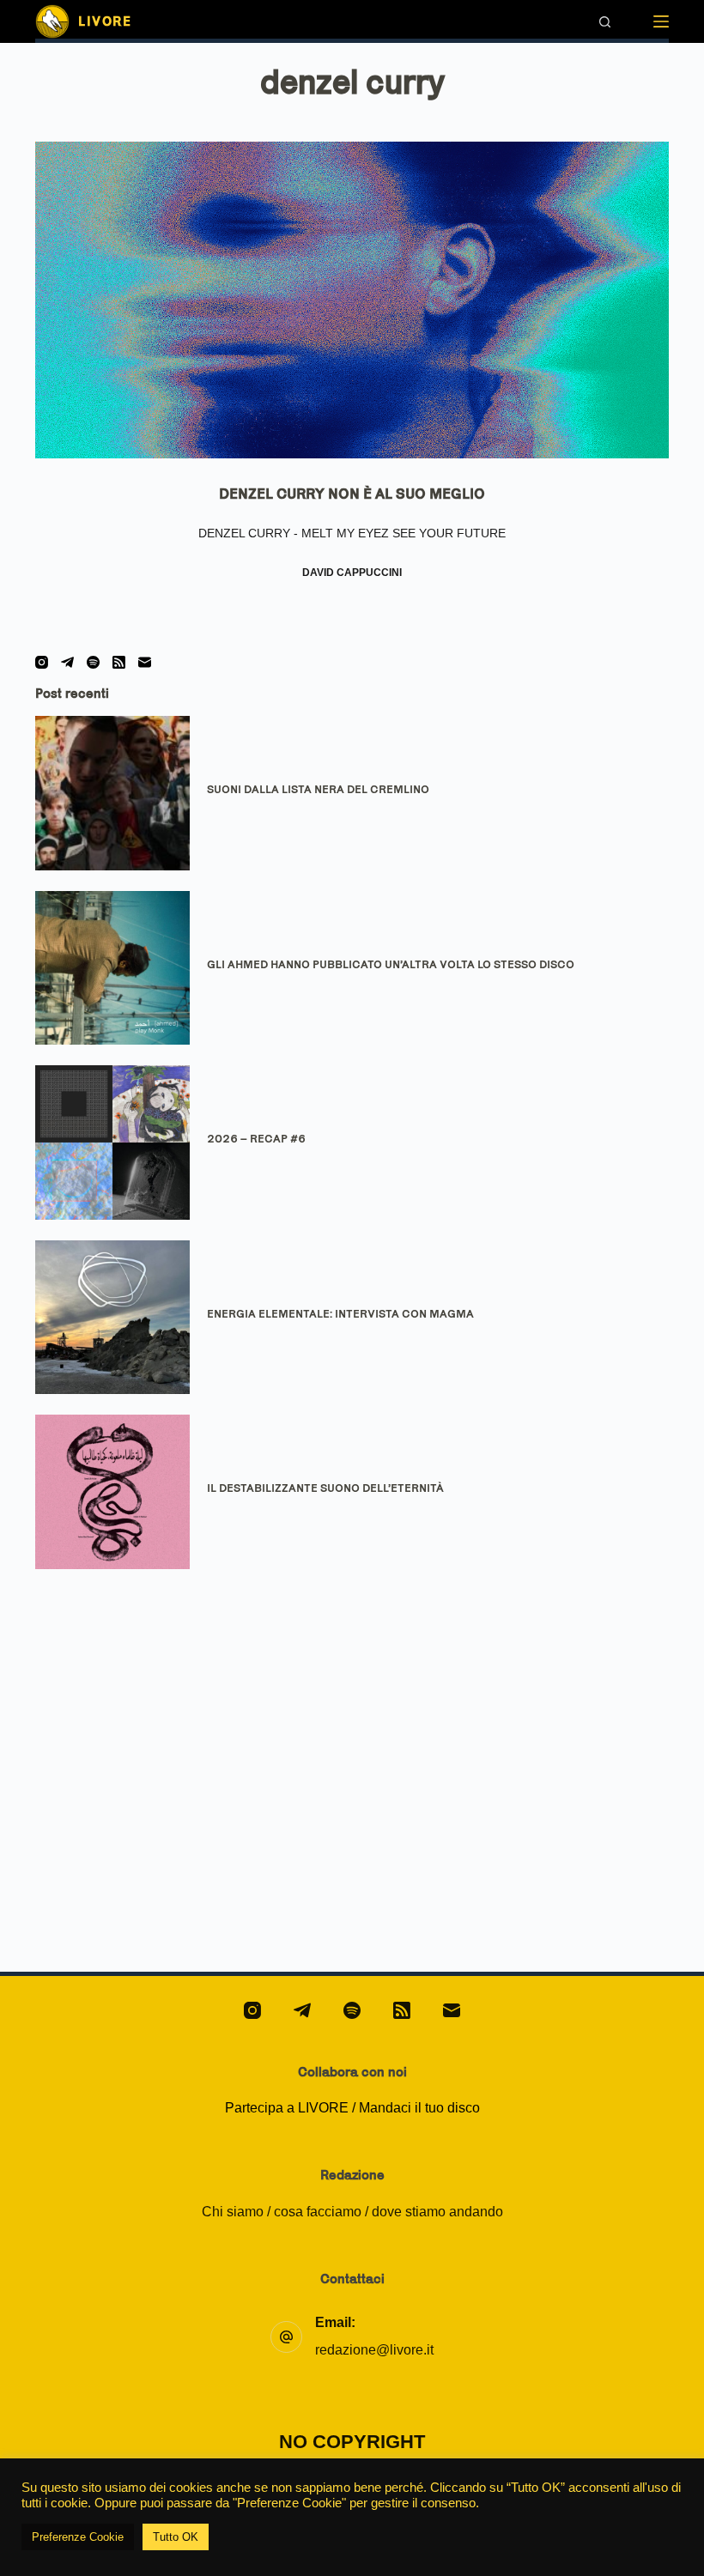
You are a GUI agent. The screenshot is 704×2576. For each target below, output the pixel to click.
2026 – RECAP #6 (256, 1138)
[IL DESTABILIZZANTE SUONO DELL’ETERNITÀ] (112, 1492)
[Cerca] (605, 22)
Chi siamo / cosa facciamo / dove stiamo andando (352, 2212)
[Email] (145, 662)
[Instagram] (42, 662)
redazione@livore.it (374, 2350)
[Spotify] (93, 662)
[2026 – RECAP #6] (112, 1143)
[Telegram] (67, 662)
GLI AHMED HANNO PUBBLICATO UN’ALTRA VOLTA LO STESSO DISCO (391, 964)
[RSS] (119, 662)
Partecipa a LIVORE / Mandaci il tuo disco (352, 2108)
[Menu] (661, 21)
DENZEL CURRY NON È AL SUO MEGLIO (352, 494)
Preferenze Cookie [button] (78, 2537)
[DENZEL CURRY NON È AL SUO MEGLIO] (352, 300)
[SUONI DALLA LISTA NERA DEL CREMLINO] (112, 793)
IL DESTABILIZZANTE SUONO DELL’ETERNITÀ (325, 1488)
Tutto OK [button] (176, 2537)
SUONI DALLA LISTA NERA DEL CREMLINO (318, 789)
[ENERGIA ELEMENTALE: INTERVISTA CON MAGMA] (112, 1318)
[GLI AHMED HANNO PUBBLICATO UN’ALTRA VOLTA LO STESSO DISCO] (112, 968)
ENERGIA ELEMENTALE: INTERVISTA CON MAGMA (340, 1313)
